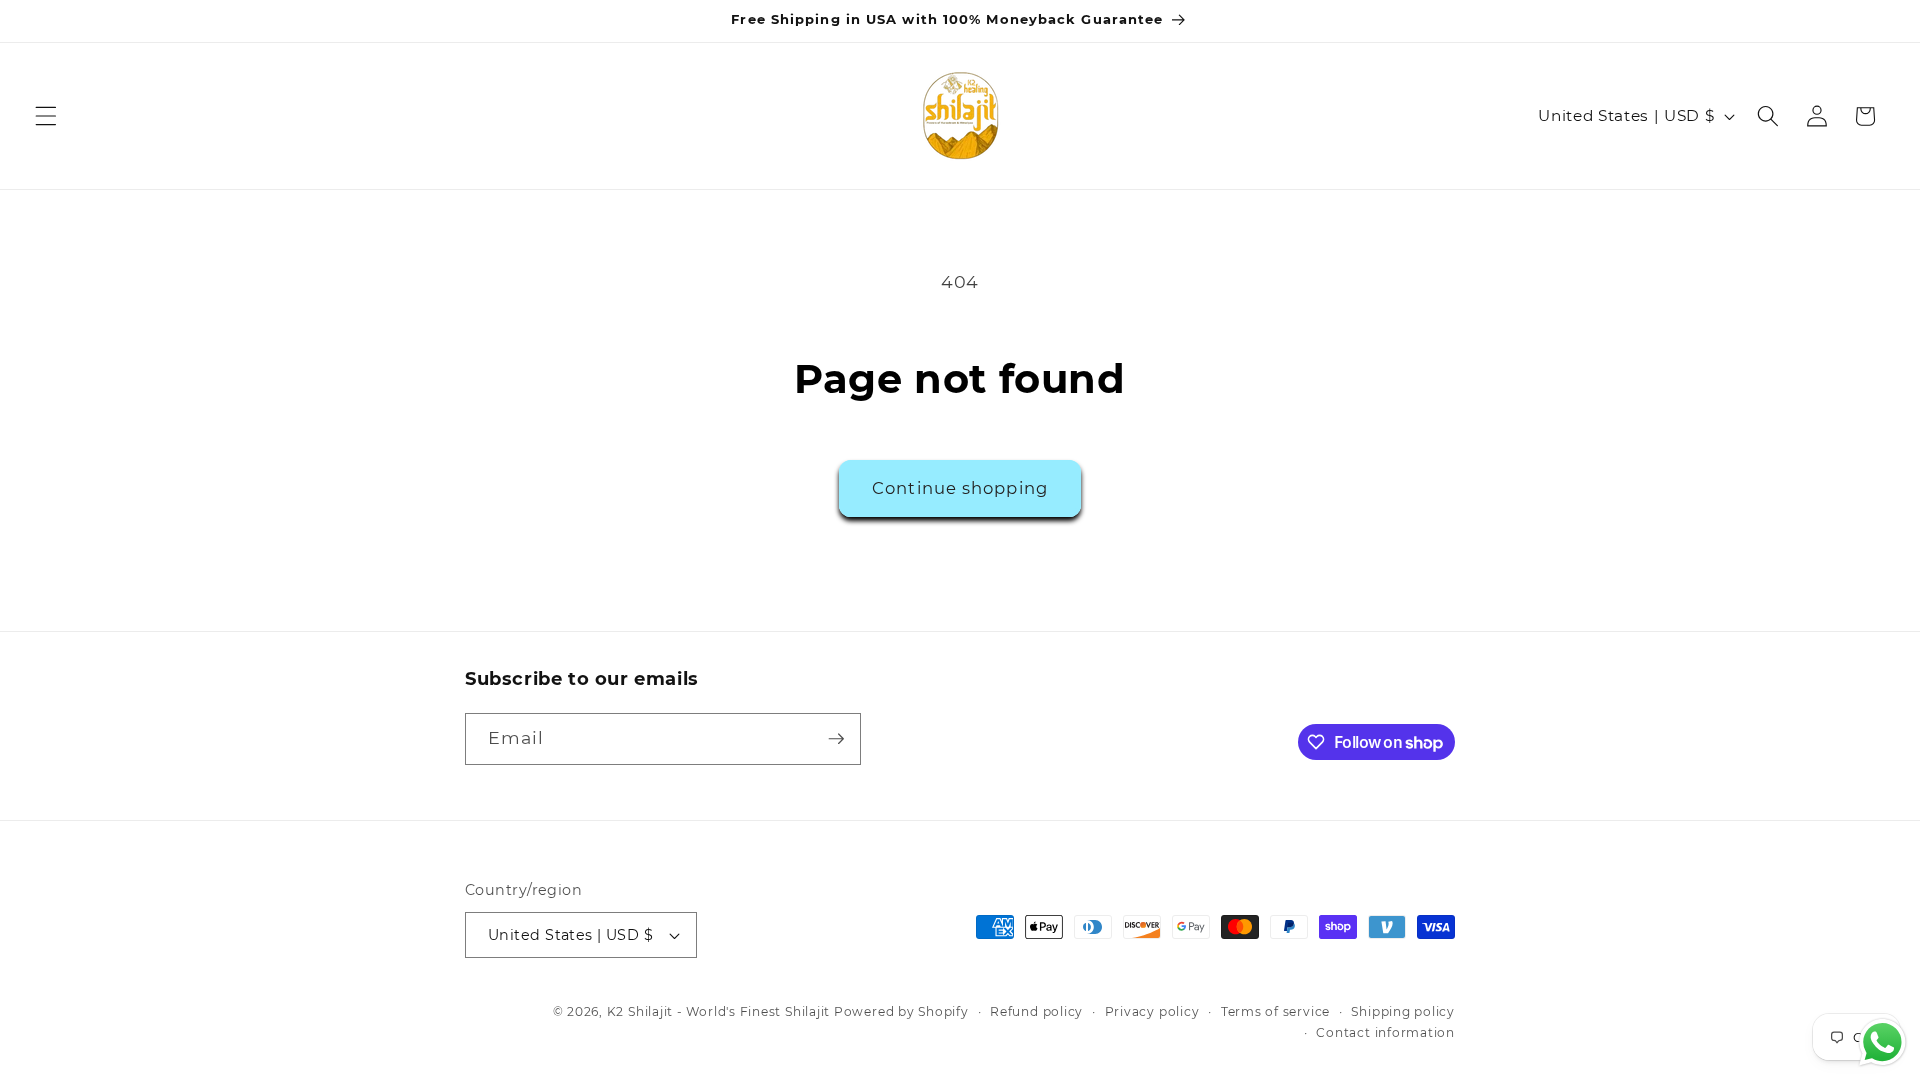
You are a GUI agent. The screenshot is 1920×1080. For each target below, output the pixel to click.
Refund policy (1036, 1011)
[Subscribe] (836, 739)
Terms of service (1275, 1011)
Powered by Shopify (901, 1011)
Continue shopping (960, 488)
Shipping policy (1403, 1011)
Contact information (1385, 1032)
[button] (46, 116)
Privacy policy (1152, 1011)
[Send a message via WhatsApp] (1882, 1042)
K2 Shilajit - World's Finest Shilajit (720, 1011)
